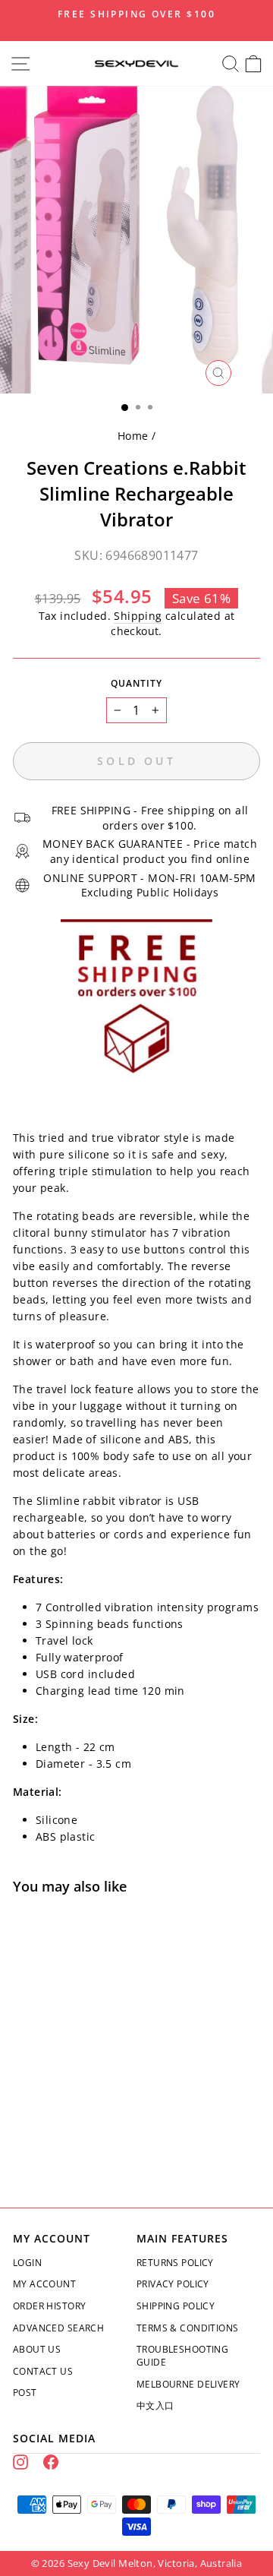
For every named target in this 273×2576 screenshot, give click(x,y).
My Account (44, 2284)
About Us (37, 2349)
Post (25, 2393)
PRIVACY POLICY (173, 2284)
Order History (49, 2306)
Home (133, 436)
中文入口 (155, 2405)
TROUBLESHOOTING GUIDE (182, 2356)
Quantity (136, 683)
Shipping (138, 616)
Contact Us (43, 2371)
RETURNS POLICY (175, 2263)
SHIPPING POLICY (176, 2306)
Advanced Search (58, 2328)
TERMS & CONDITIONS (187, 2328)
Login (27, 2263)
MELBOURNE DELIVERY (188, 2384)
